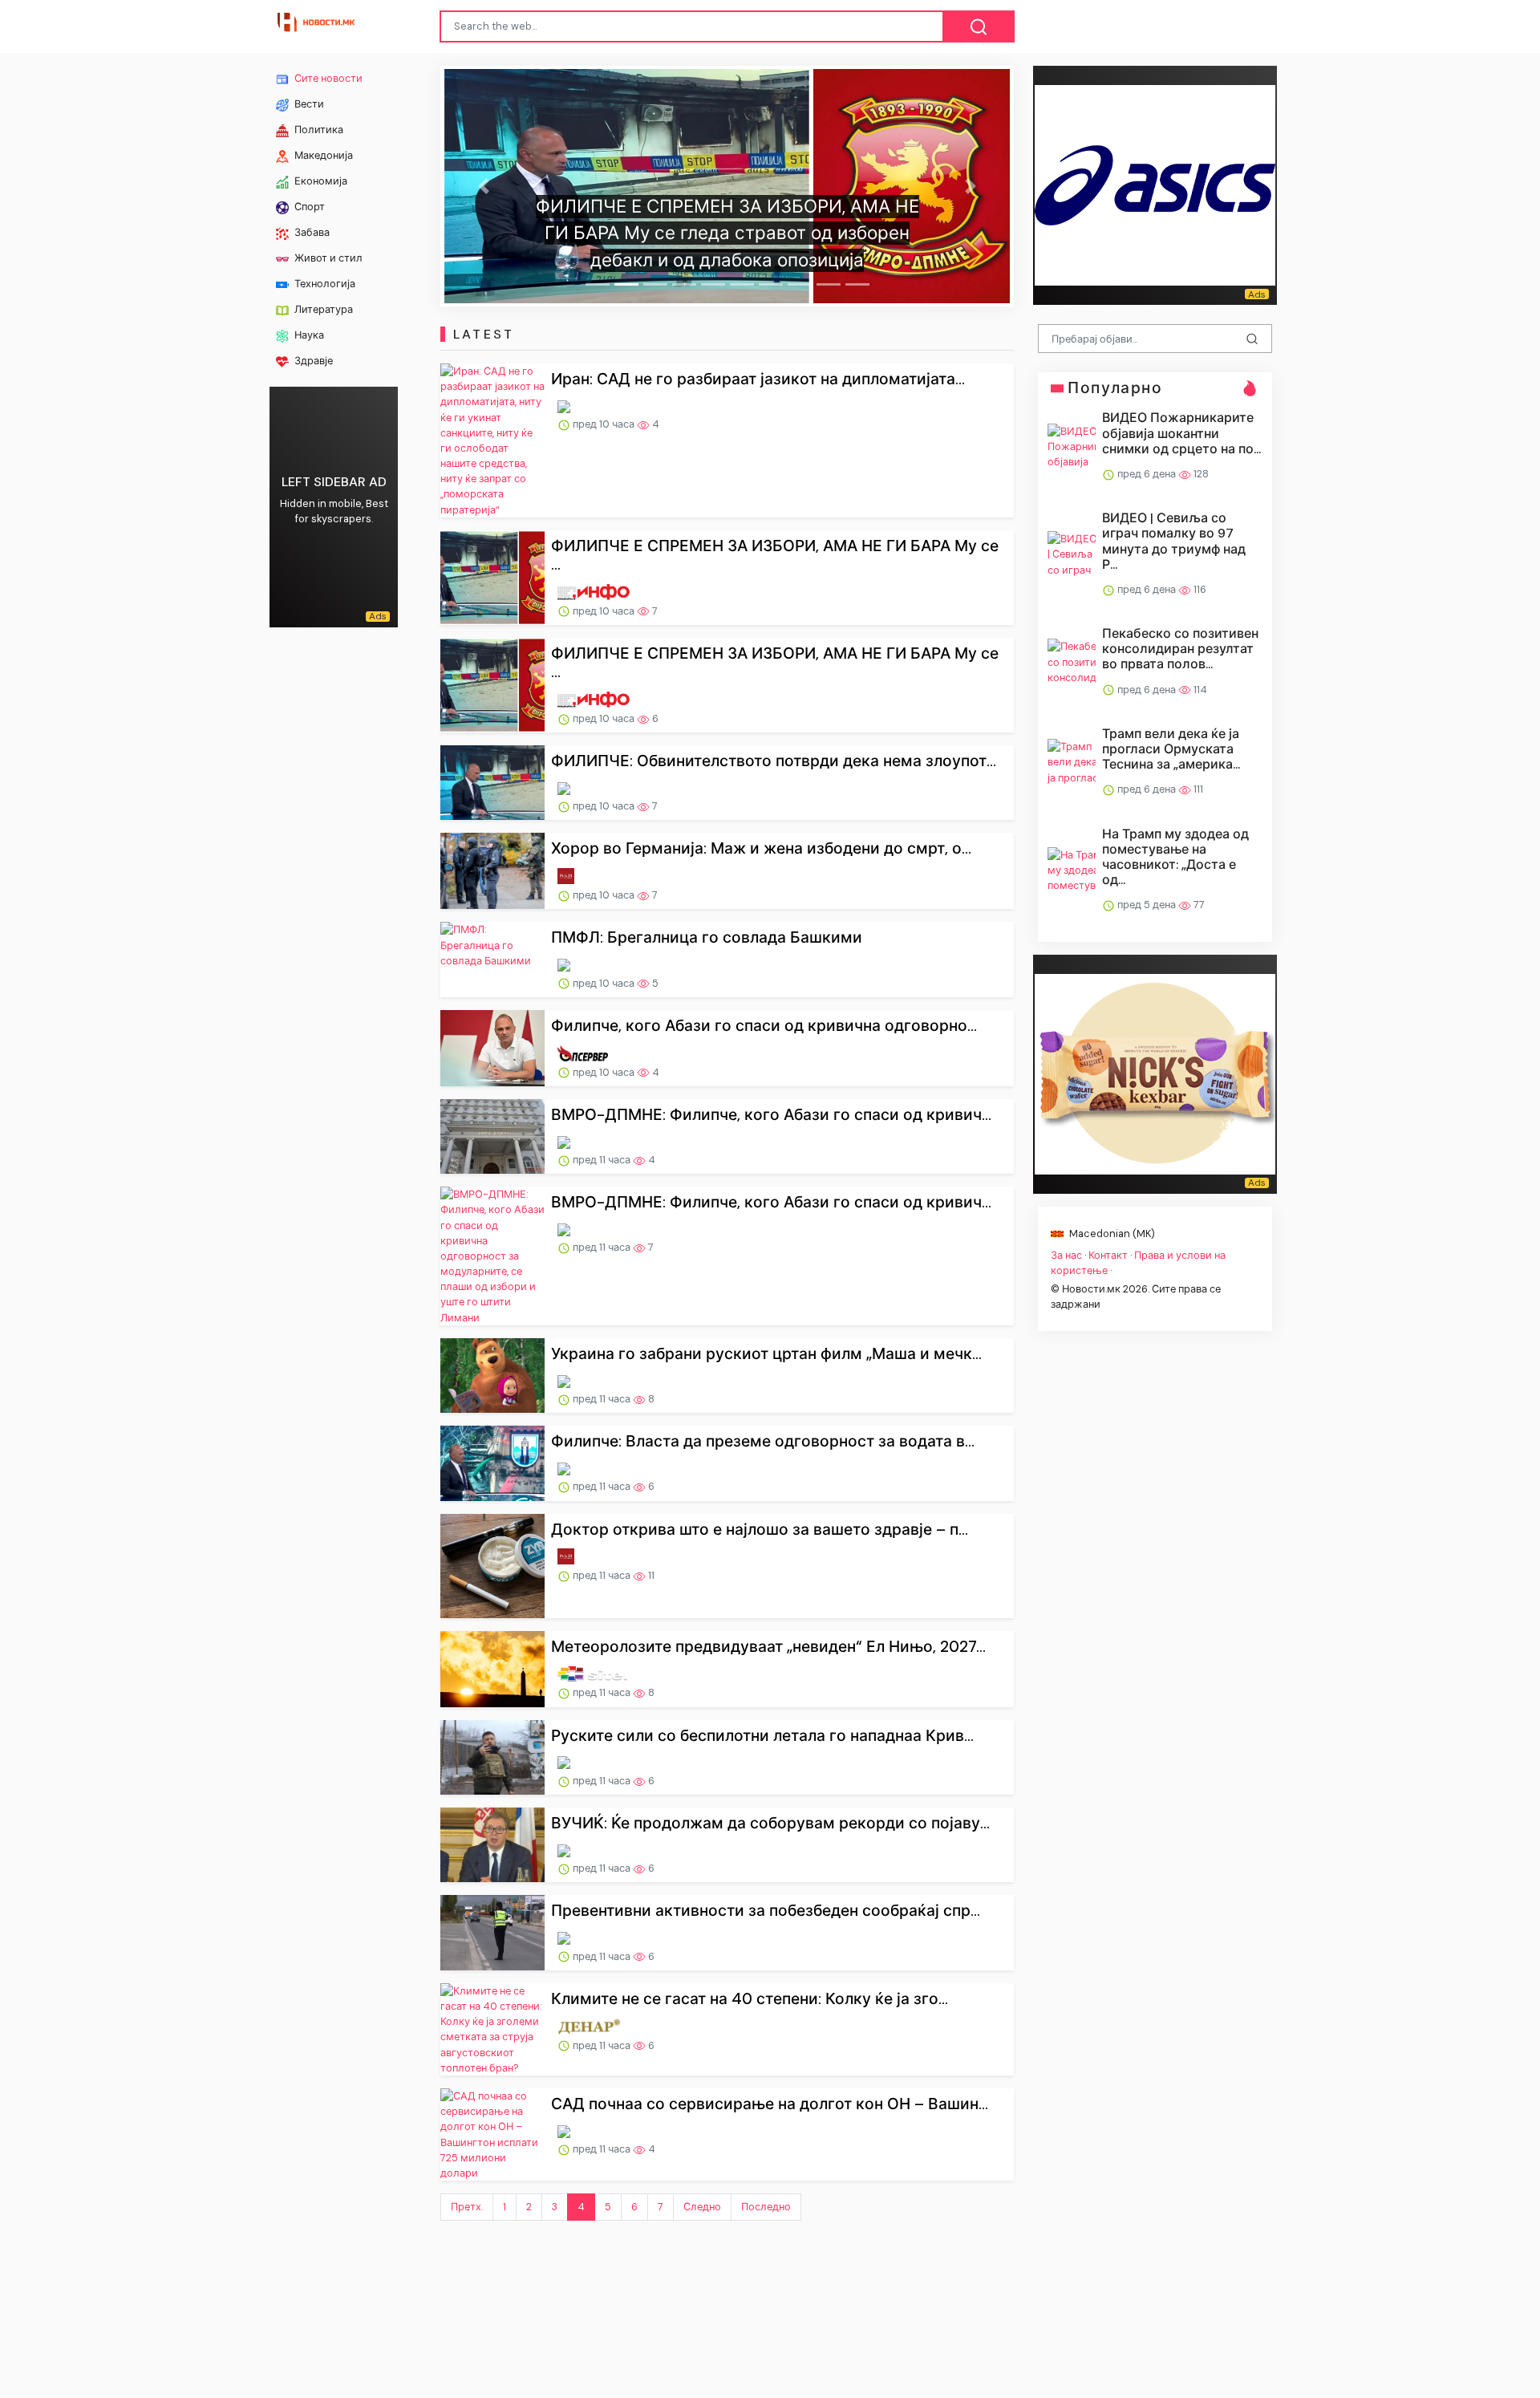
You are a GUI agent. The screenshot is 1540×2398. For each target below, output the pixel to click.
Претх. (467, 2207)
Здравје (312, 361)
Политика (318, 130)
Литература (322, 309)
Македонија (322, 155)
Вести (308, 104)
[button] (483, 186)
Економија (320, 181)
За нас (1066, 1254)
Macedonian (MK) (1111, 1233)
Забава (311, 232)
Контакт (1108, 1254)
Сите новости (327, 78)
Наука (308, 335)
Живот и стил (327, 258)
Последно (766, 2207)
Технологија (324, 284)
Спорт (308, 207)
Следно (702, 2207)
